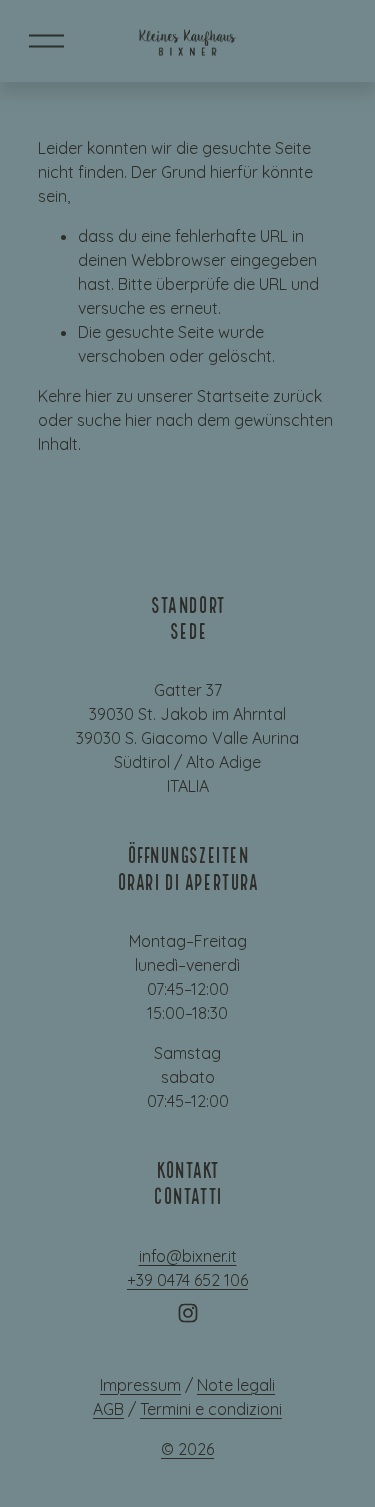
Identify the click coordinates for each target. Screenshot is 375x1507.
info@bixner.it (188, 1256)
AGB (108, 1409)
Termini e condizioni (211, 1409)
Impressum (140, 1385)
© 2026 (187, 1449)
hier (98, 396)
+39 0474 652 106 (187, 1280)
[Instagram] (188, 1313)
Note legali (236, 1385)
